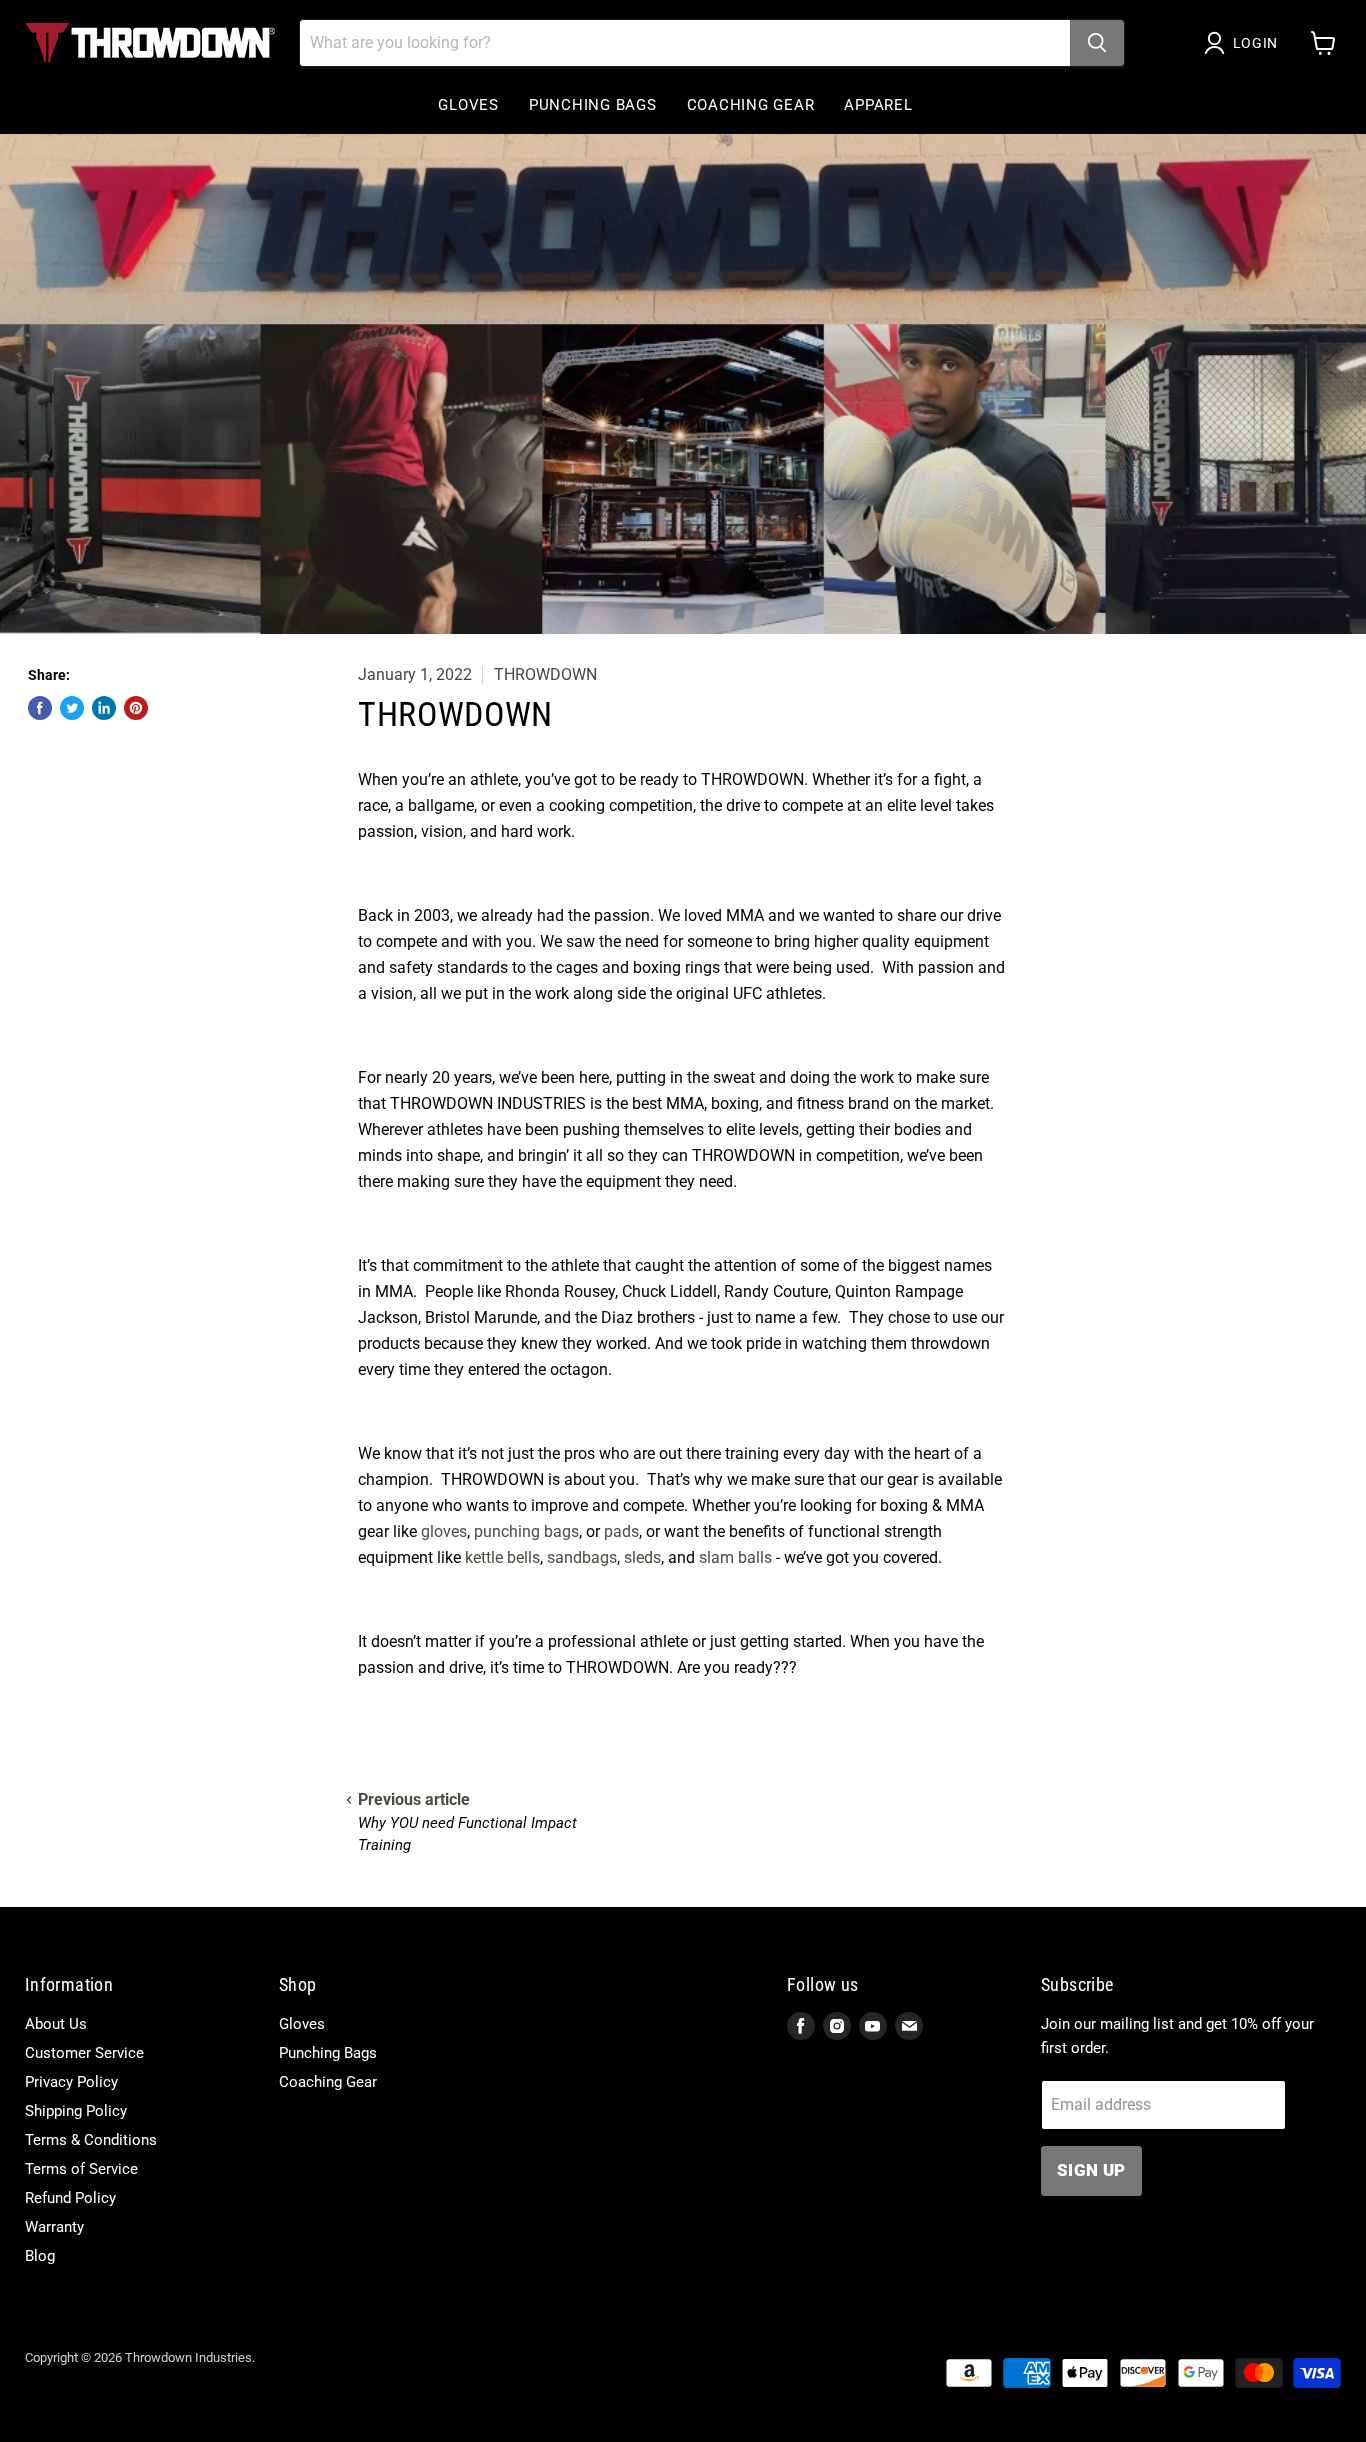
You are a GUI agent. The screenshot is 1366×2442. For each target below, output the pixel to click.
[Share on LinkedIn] (104, 708)
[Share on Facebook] (40, 708)
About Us (56, 2024)
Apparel (878, 105)
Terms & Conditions (91, 2140)
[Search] (1097, 43)
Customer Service (84, 2053)
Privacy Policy (71, 2082)
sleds (642, 1557)
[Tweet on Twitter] (72, 708)
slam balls (735, 1557)
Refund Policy (70, 2198)
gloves (444, 1531)
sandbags (582, 1557)
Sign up (1091, 2170)
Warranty (54, 2227)
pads (621, 1531)
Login (1256, 43)
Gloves (468, 105)
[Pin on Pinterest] (136, 708)
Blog (40, 2256)
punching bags (526, 1531)
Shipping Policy (76, 2111)
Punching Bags (593, 105)
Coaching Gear (751, 105)
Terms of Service (81, 2169)
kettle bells (502, 1557)
